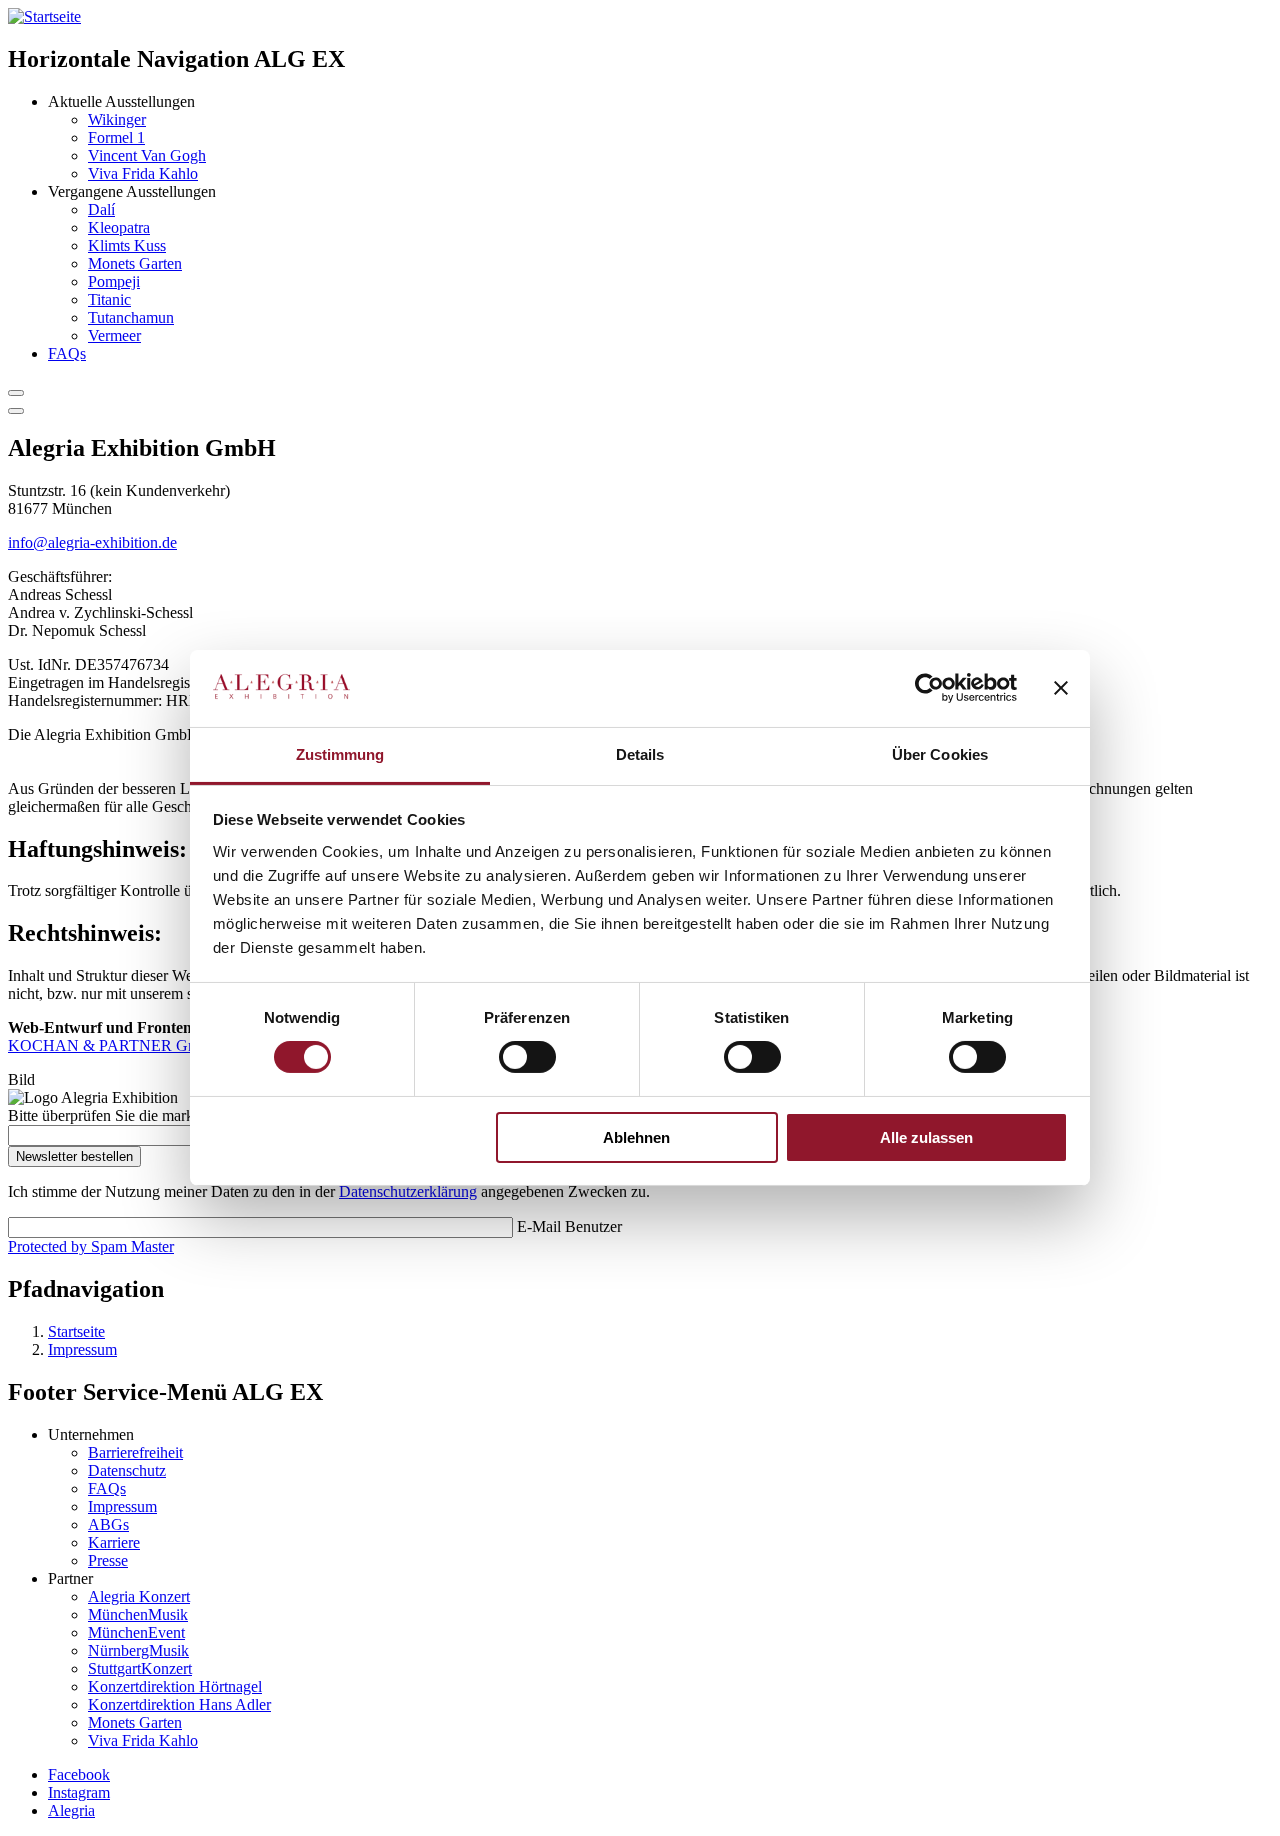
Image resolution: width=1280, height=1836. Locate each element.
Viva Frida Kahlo (143, 173)
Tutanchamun (131, 317)
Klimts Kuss (127, 245)
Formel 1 (116, 137)
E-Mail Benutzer (569, 1226)
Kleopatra (119, 227)
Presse (108, 1560)
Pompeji (114, 281)
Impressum (82, 1349)
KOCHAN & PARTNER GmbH (114, 1045)
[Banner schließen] (1061, 688)
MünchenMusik (138, 1614)
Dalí (101, 209)
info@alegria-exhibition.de (92, 542)
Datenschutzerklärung (408, 1191)
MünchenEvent (136, 1632)
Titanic (109, 299)
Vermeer (114, 335)
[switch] (527, 1057)
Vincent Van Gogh (147, 155)
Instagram (79, 1792)
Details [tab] (640, 754)
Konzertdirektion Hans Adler (179, 1704)
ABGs (108, 1524)
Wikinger (117, 119)
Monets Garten (135, 263)
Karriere (114, 1542)
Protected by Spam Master (91, 1246)
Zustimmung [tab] (340, 754)
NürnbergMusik (138, 1650)
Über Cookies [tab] (940, 754)
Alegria (71, 1810)
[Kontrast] (16, 393)
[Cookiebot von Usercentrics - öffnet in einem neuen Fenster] (929, 688)
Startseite (76, 1331)
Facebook (79, 1774)
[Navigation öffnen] (16, 411)
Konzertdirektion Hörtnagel (175, 1686)
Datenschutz (127, 1470)
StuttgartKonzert (140, 1668)
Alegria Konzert (139, 1596)
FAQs (67, 353)
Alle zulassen (926, 1137)
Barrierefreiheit (135, 1452)
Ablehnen (636, 1137)
